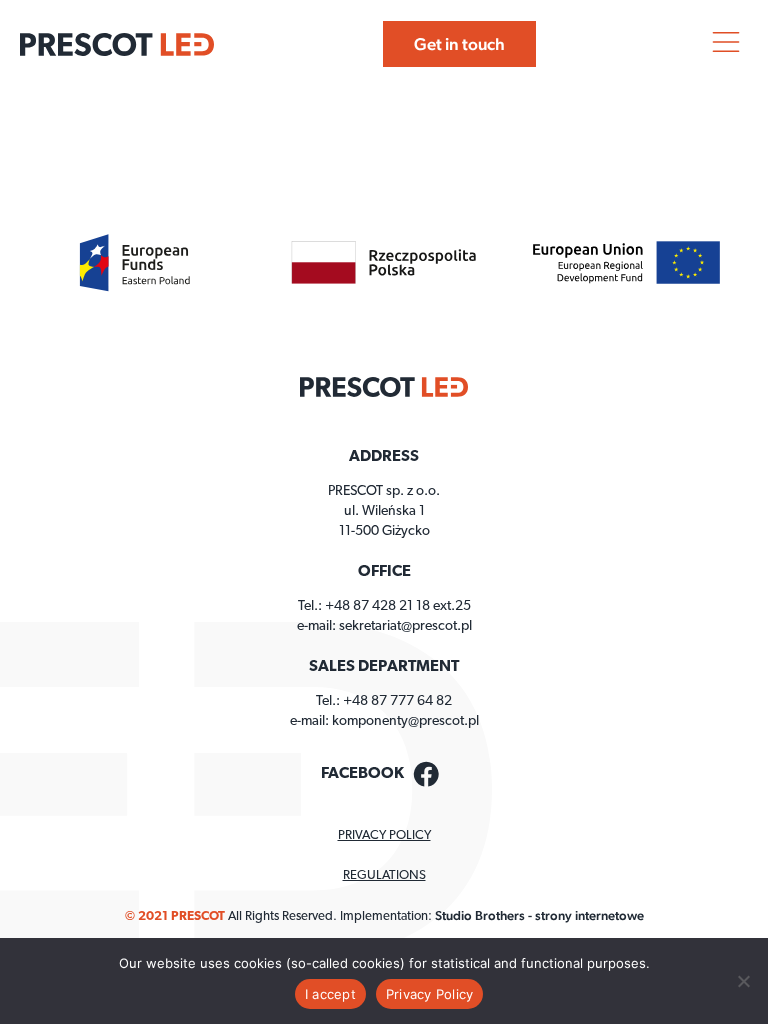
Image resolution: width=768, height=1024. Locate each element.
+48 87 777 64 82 (397, 701)
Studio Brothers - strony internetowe (539, 915)
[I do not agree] (743, 981)
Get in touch (459, 44)
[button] (726, 44)
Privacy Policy (430, 994)
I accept (330, 994)
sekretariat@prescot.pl (405, 626)
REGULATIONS (384, 875)
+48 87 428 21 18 (377, 606)
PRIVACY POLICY (384, 835)
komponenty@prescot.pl (405, 721)
